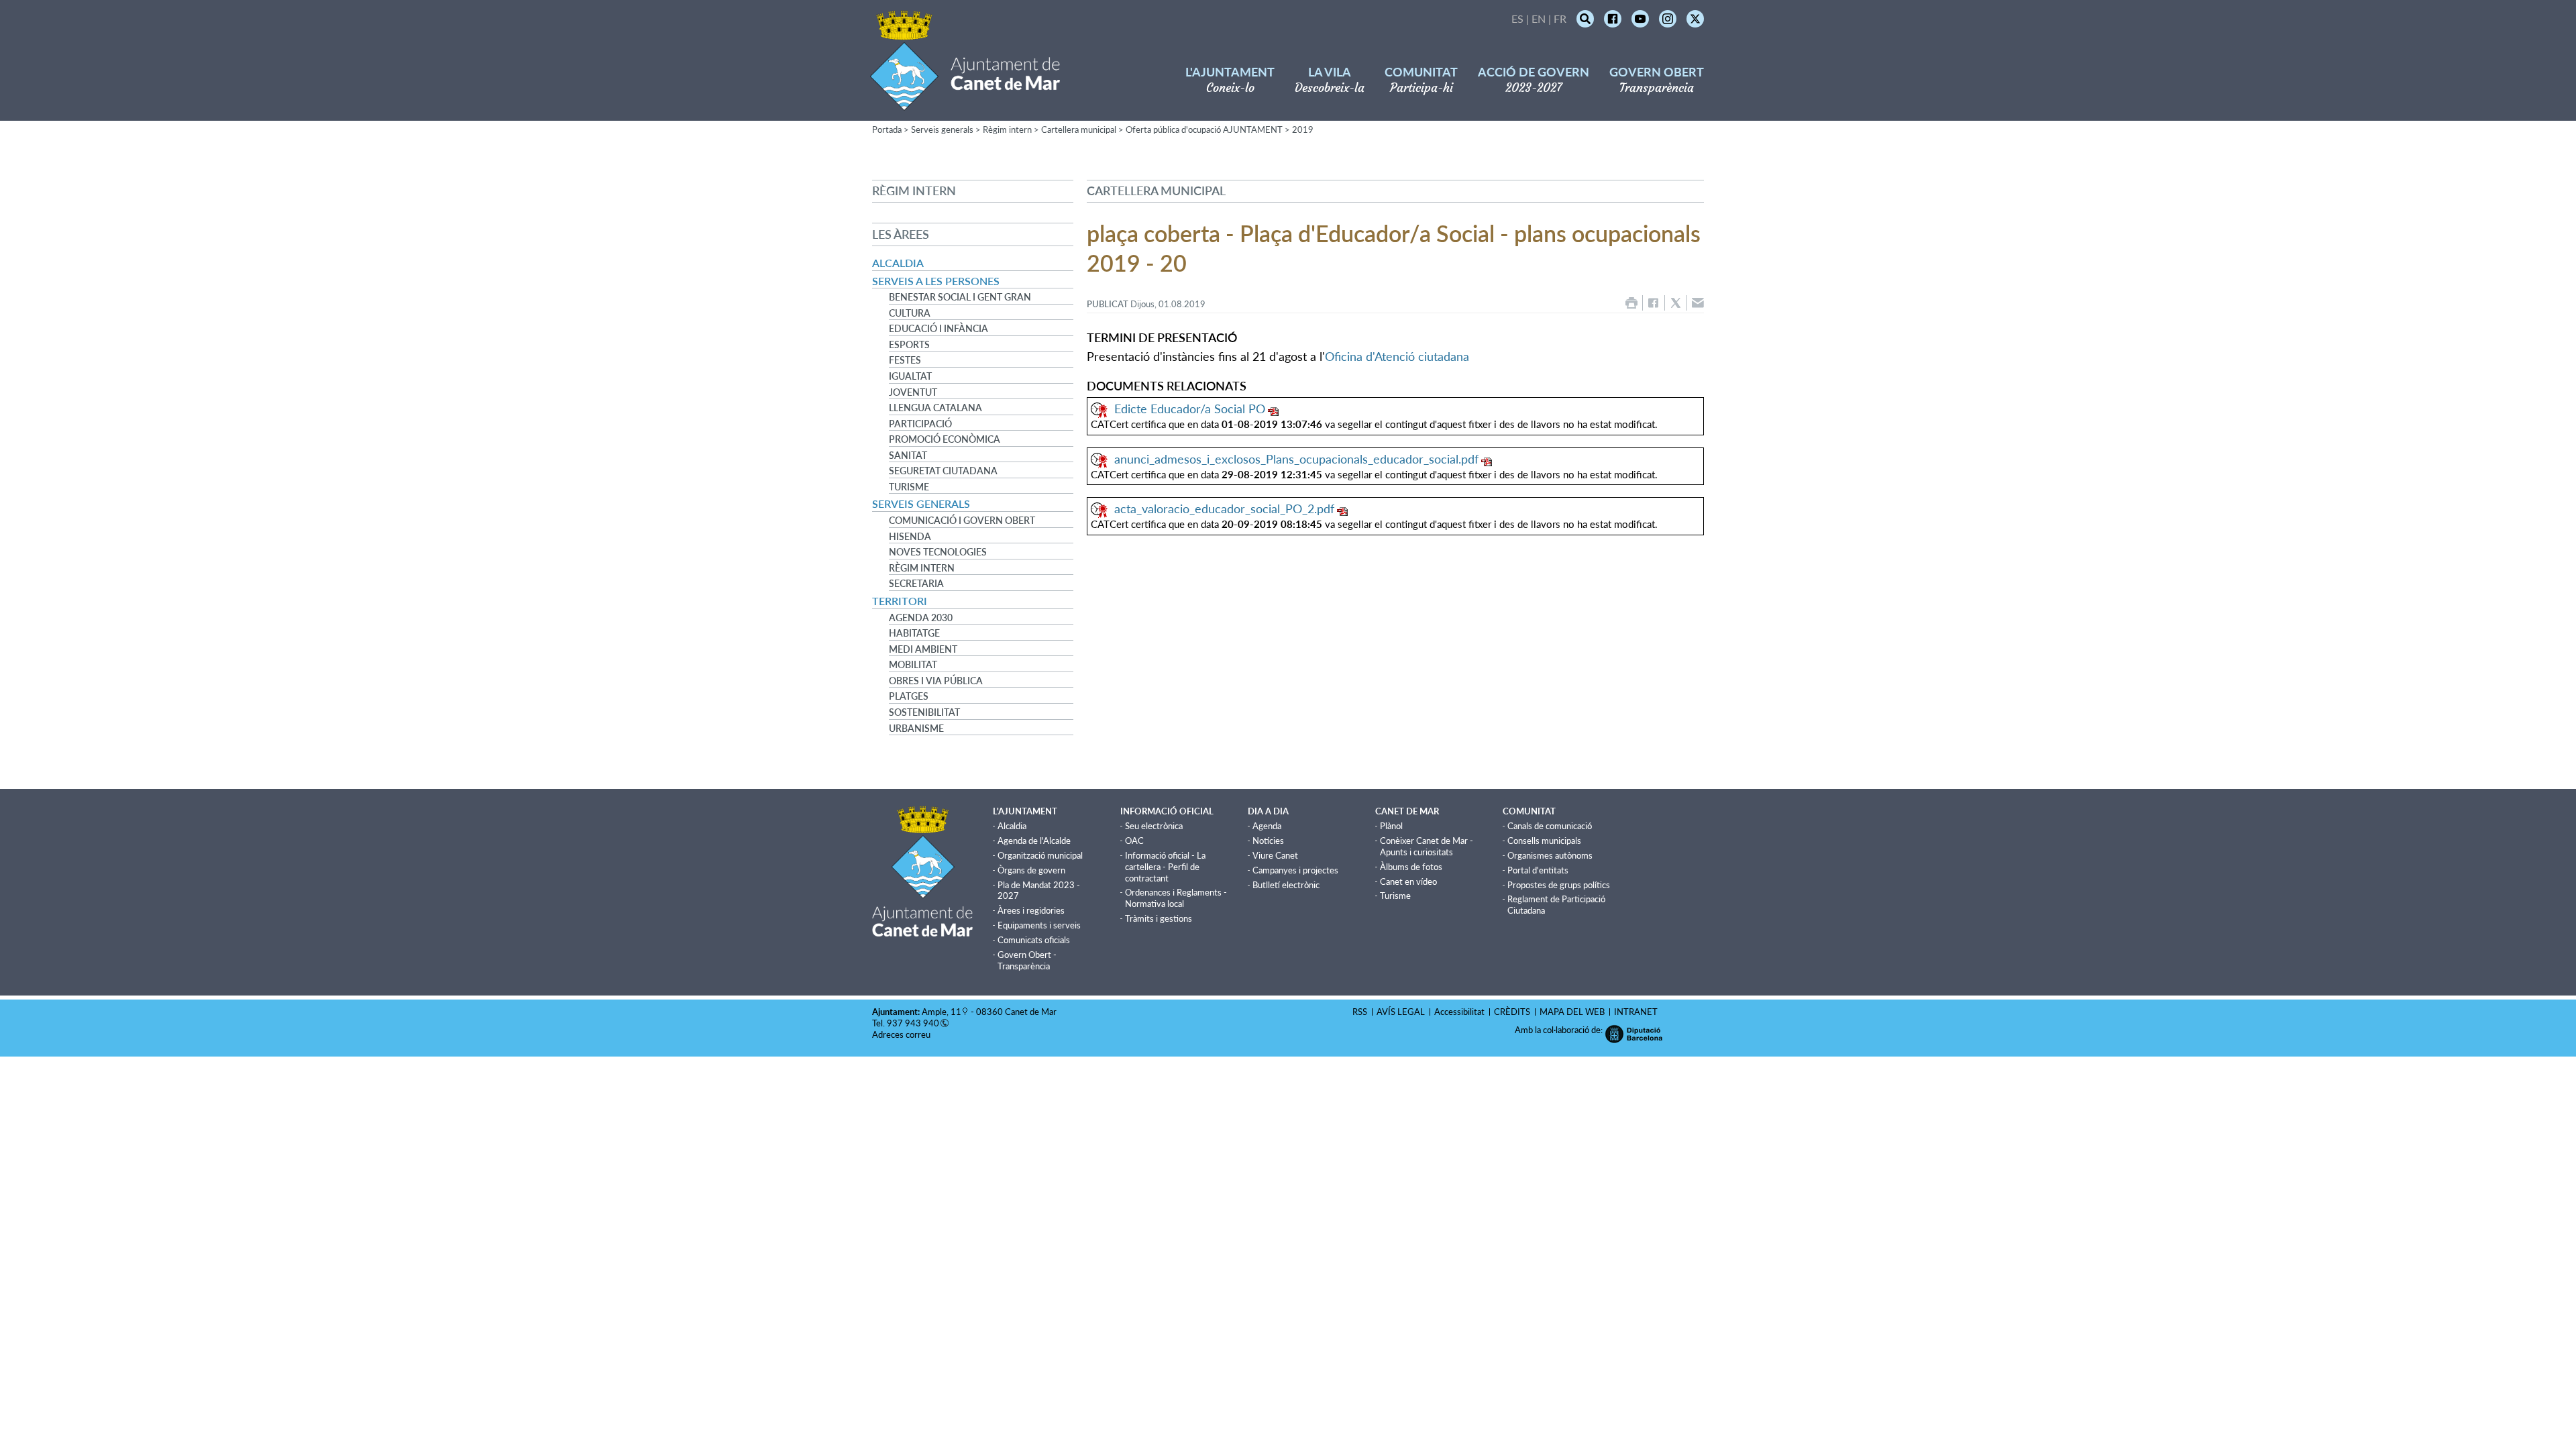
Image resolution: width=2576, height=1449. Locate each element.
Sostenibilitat (924, 712)
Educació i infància (938, 329)
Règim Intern (922, 568)
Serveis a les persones (936, 281)
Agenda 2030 (921, 618)
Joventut (913, 392)
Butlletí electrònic (1286, 885)
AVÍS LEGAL (1401, 1012)
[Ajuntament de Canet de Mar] (965, 102)
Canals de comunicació (1550, 826)
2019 (1303, 129)
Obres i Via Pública (936, 681)
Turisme (909, 487)
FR (1560, 18)
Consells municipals (1544, 841)
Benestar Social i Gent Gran (960, 297)
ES (1517, 18)
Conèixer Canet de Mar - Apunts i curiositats (1427, 846)
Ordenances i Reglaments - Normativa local (1176, 898)
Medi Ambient (923, 649)
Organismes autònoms (1550, 855)
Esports (909, 345)
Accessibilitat (1459, 1012)
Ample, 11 (942, 1012)
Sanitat (908, 455)
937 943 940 (913, 1023)
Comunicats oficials (1034, 940)
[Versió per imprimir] (1631, 303)
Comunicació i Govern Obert (962, 521)
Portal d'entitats (1538, 870)
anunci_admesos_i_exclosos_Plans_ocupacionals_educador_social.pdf (1296, 459)
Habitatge (914, 633)
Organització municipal (1040, 855)
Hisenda (910, 537)
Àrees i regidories (1031, 910)
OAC (1134, 841)
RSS (1360, 1012)
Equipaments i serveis (1039, 925)
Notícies (1268, 841)
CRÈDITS (1512, 1012)
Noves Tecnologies (938, 552)
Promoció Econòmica (945, 439)
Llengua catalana (935, 408)
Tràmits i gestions (1159, 918)
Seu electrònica (1154, 826)
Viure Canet (1275, 855)
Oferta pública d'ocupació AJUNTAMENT (1204, 129)
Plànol (1391, 826)
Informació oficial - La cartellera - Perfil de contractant (1165, 867)
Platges (909, 696)
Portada (887, 129)
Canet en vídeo (1408, 881)
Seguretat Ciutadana (943, 471)
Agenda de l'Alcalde (1034, 841)
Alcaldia (898, 263)
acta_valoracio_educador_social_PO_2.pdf (1224, 508)
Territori (900, 601)
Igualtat (910, 376)
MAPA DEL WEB (1572, 1012)
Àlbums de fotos (1411, 867)
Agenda (1267, 826)
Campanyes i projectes (1295, 870)
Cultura (910, 313)
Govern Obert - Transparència (1027, 960)
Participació (920, 424)
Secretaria (916, 584)
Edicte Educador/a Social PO (1190, 409)
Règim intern (1007, 129)
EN (1539, 18)
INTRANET (1636, 1012)
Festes (905, 360)
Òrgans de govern (1031, 870)
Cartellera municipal (1079, 129)
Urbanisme (916, 729)
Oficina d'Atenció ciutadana (1397, 356)
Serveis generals (942, 129)
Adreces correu (902, 1034)
